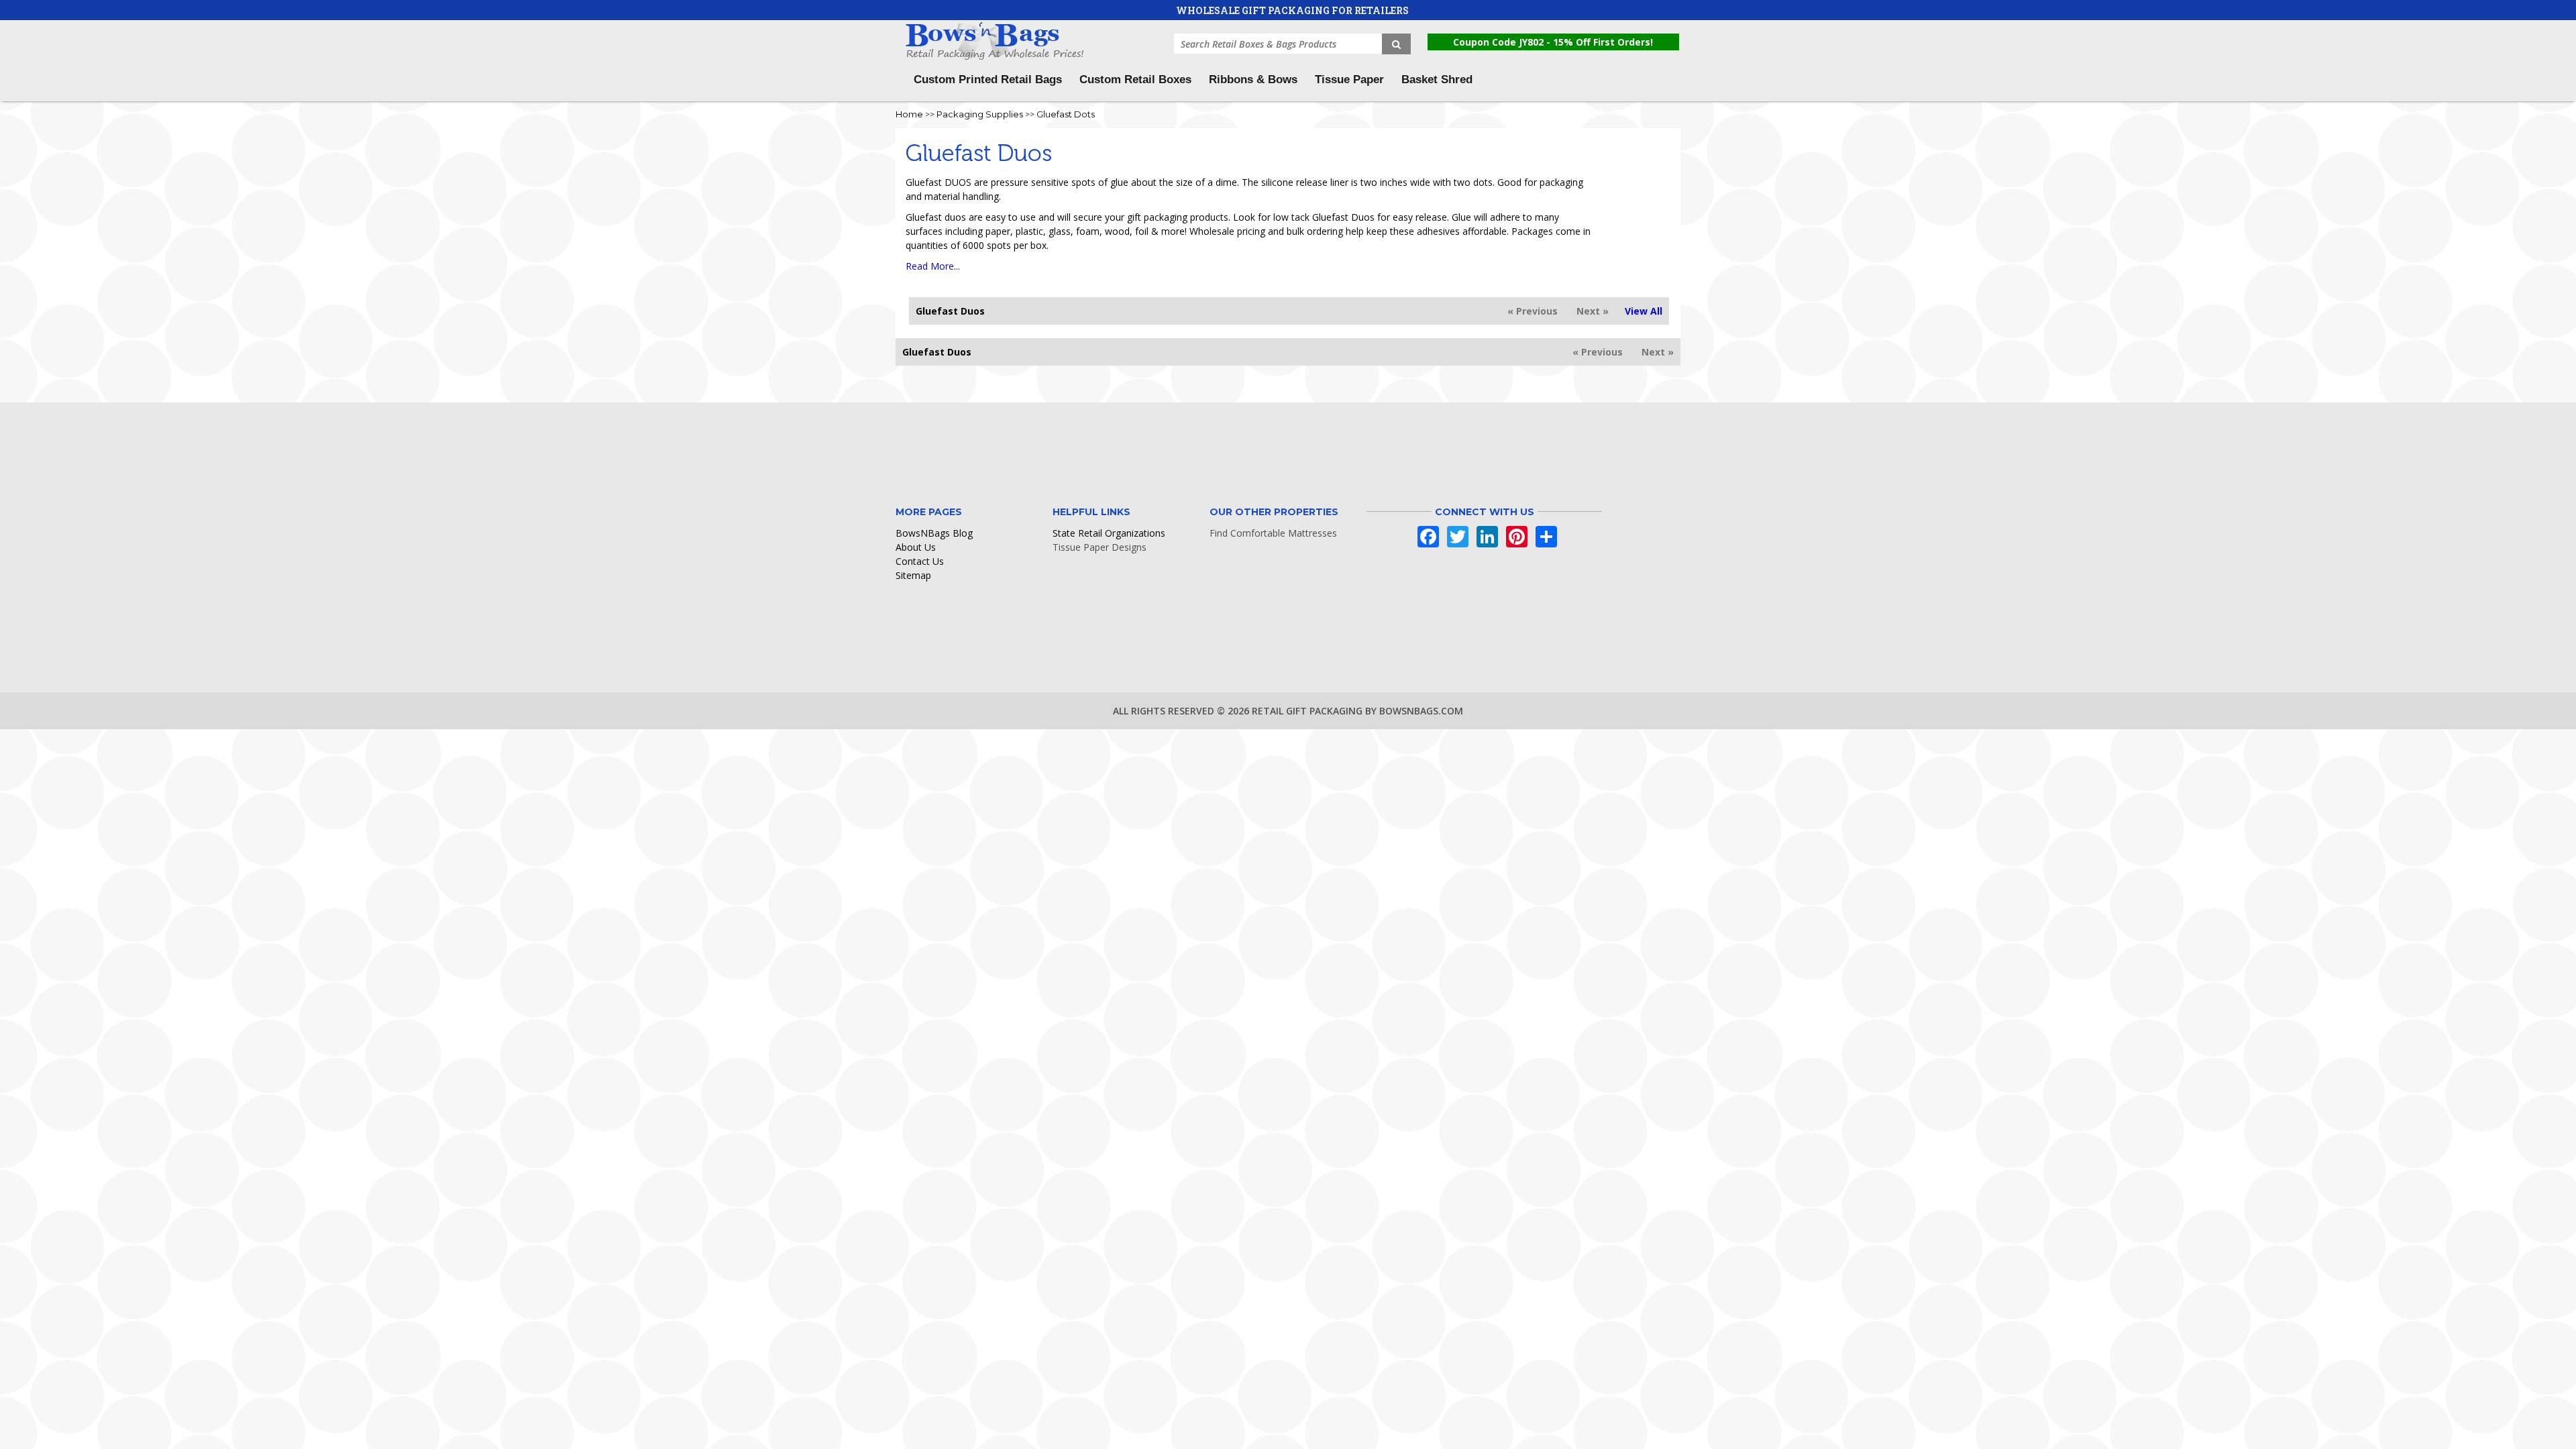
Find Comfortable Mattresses (1273, 533)
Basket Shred (1437, 79)
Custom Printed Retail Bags (988, 79)
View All (1644, 311)
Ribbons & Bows (1253, 79)
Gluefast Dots (1066, 114)
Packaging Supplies (980, 114)
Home (909, 114)
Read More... (933, 266)
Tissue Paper (1349, 79)
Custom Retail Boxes (1135, 79)
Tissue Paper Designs (1099, 547)
